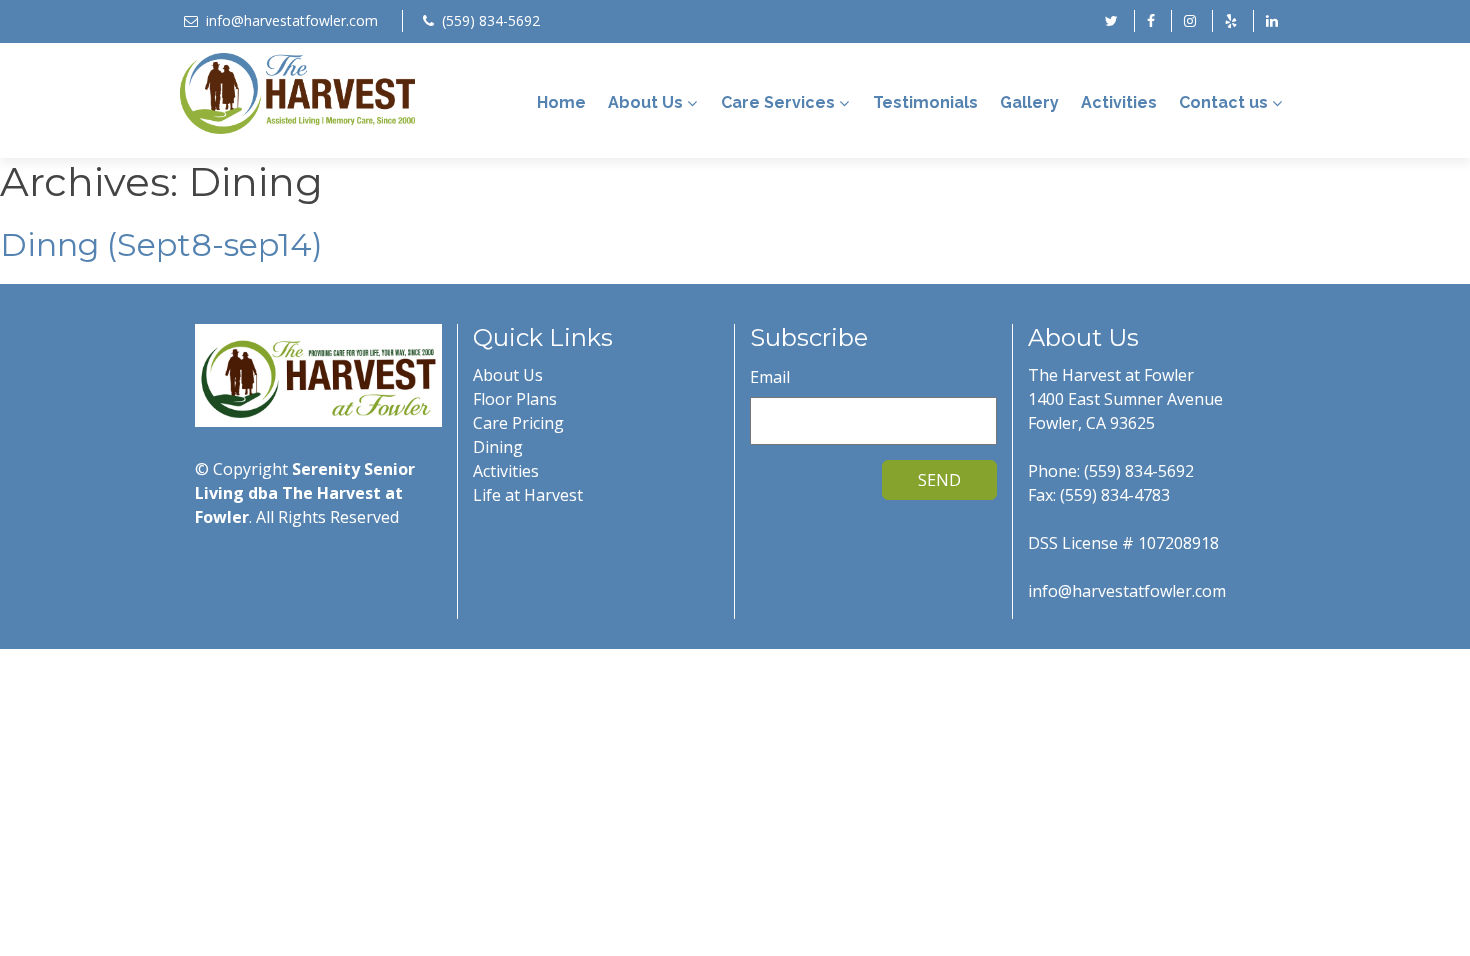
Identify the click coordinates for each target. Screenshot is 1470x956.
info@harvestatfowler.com (292, 20)
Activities (1119, 102)
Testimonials (925, 102)
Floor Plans (515, 399)
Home (561, 102)
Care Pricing (518, 423)
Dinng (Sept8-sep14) (161, 244)
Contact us (1223, 102)
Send (939, 480)
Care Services (778, 102)
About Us (645, 102)
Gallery (1029, 102)
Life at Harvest (528, 495)
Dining (498, 447)
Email (770, 377)
